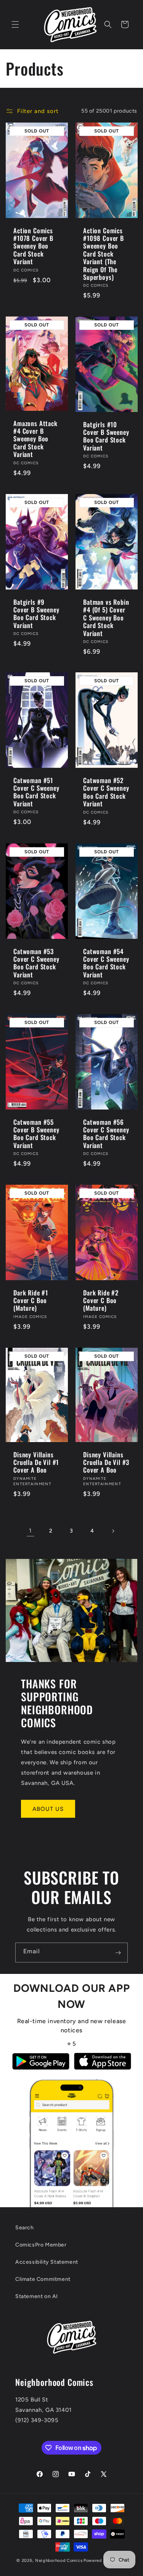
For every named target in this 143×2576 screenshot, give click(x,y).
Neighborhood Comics (59, 2561)
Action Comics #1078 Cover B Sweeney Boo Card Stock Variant (33, 246)
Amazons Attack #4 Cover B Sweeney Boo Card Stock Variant (35, 439)
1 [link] (30, 1531)
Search (25, 2228)
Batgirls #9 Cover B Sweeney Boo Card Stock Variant (36, 614)
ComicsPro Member (41, 2245)
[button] (15, 24)
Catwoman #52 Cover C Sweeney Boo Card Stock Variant (106, 792)
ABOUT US (48, 1809)
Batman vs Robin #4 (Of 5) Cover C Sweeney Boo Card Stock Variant (106, 618)
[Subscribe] (118, 1953)
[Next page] (113, 1531)
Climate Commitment (43, 2279)
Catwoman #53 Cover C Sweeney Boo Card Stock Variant (36, 963)
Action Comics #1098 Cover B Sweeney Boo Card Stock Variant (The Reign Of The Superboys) (104, 254)
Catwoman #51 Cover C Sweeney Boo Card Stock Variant (36, 792)
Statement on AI (37, 2296)
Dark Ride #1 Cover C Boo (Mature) (31, 1301)
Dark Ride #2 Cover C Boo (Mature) (101, 1301)
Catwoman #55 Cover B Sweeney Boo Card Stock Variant (36, 1134)
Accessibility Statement (47, 2262)
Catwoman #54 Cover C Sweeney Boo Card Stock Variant (106, 963)
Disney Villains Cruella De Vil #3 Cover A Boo (106, 1462)
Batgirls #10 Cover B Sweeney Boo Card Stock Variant (106, 436)
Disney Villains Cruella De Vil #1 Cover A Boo (36, 1462)
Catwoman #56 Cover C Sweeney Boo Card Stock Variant (106, 1134)
